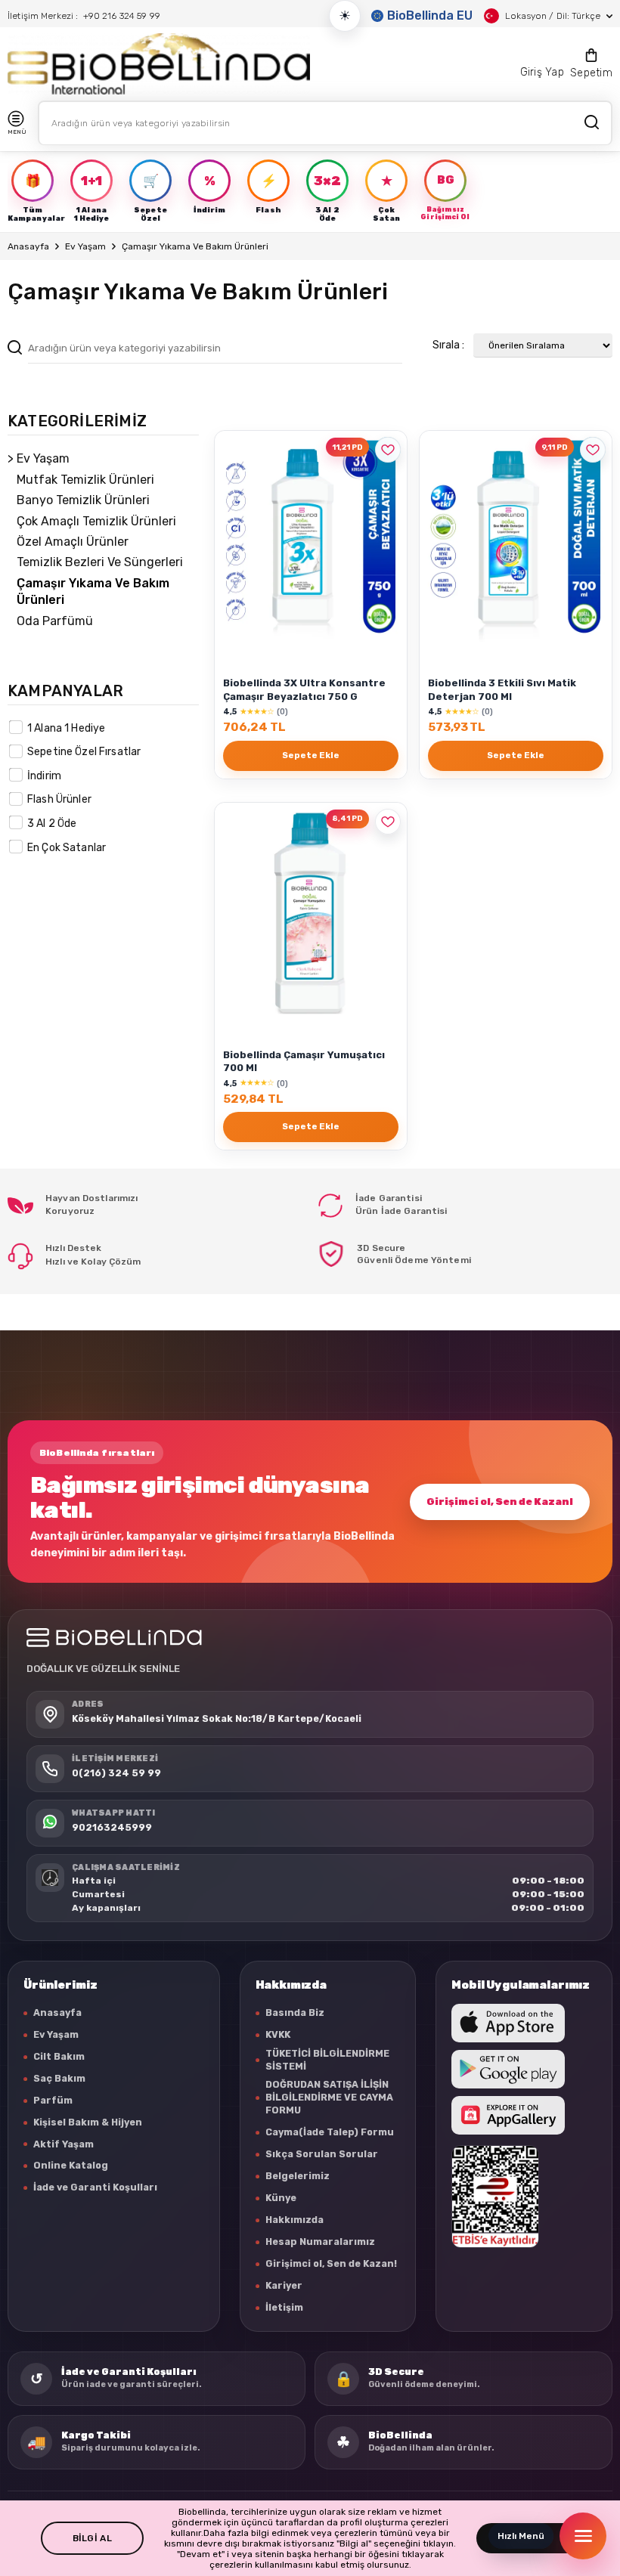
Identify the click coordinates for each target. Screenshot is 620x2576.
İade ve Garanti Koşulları (95, 2187)
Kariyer (284, 2285)
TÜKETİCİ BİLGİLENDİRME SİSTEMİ (327, 2060)
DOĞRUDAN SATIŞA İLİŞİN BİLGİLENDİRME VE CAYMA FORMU (329, 2097)
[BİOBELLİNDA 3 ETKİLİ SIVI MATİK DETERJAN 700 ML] (516, 541)
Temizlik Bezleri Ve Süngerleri (100, 562)
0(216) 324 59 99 (116, 1773)
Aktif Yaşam (64, 2144)
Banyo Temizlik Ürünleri (83, 500)
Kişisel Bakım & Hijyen (88, 2122)
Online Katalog (71, 2165)
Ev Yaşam (85, 246)
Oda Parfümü (55, 621)
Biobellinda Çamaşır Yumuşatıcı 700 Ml (304, 1061)
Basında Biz (295, 2012)
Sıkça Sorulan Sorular (322, 2154)
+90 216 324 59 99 (122, 16)
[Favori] (388, 450)
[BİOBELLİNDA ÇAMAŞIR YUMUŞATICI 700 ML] (311, 913)
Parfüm (53, 2100)
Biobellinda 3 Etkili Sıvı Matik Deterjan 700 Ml (502, 689)
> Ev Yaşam (39, 458)
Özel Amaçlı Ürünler (73, 542)
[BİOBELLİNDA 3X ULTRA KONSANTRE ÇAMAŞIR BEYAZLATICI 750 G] (311, 541)
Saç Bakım (59, 2078)
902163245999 (112, 1827)
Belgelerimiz (298, 2176)
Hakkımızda (294, 2220)
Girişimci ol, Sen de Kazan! (500, 1502)
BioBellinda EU (430, 15)
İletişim (284, 2307)
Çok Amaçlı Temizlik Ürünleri (96, 521)
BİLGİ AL (92, 2538)
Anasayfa (28, 246)
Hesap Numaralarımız (320, 2242)
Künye (281, 2198)
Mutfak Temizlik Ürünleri (85, 480)
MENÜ (17, 132)
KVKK (278, 2034)
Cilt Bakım (59, 2056)
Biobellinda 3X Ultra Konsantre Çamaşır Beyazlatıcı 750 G (304, 689)
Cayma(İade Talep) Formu (330, 2132)
